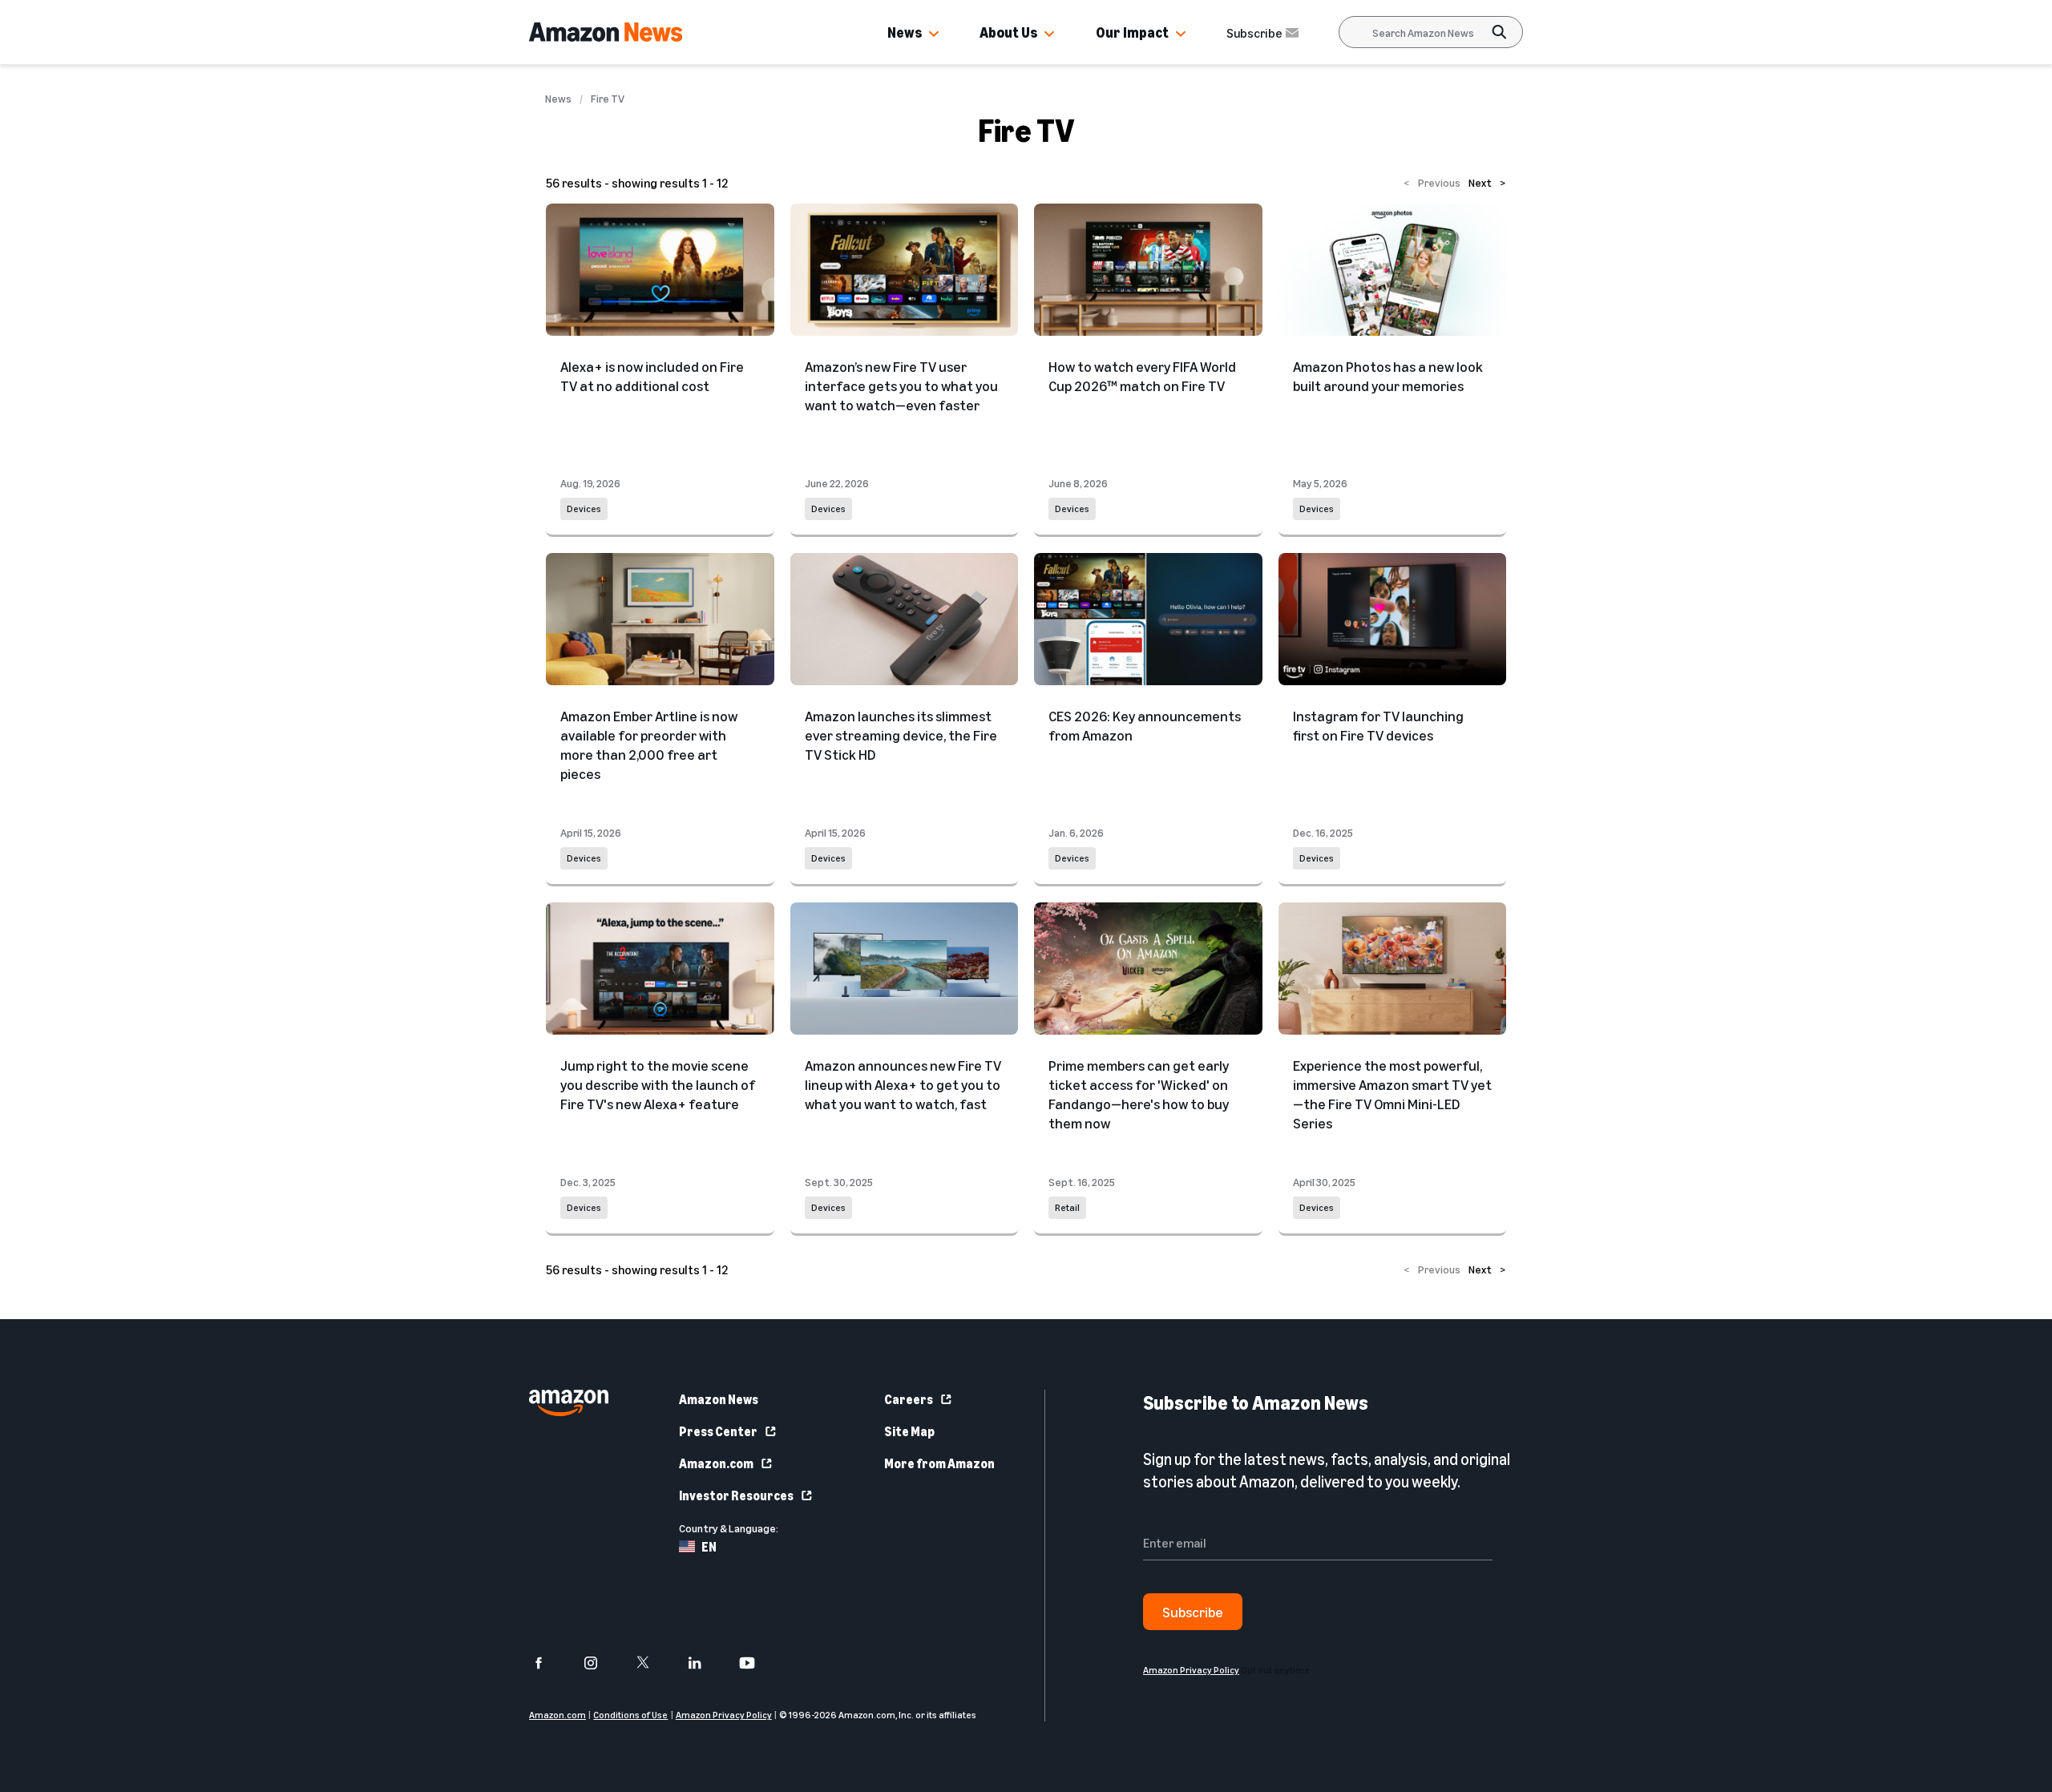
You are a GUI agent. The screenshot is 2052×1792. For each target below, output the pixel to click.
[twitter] (653, 1663)
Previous (1432, 182)
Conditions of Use (630, 1715)
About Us (1008, 32)
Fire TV (608, 99)
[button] (934, 34)
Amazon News (719, 1399)
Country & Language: (729, 1528)
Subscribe (1254, 33)
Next (1487, 182)
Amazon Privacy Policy (724, 1715)
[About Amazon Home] (569, 1403)
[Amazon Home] (606, 32)
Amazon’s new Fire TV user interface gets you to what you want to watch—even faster (901, 385)
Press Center (718, 1431)
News (905, 32)
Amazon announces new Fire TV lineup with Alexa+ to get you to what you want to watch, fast (903, 1084)
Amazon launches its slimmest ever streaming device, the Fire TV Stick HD (901, 735)
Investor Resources (736, 1495)
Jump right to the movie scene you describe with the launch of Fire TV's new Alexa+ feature (658, 1084)
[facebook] (549, 1663)
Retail (1067, 1207)
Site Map (909, 1431)
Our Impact (1132, 32)
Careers (909, 1399)
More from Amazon (939, 1463)
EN (709, 1547)
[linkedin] (705, 1663)
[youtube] (757, 1663)
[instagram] (601, 1663)
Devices (584, 509)
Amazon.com (716, 1463)
